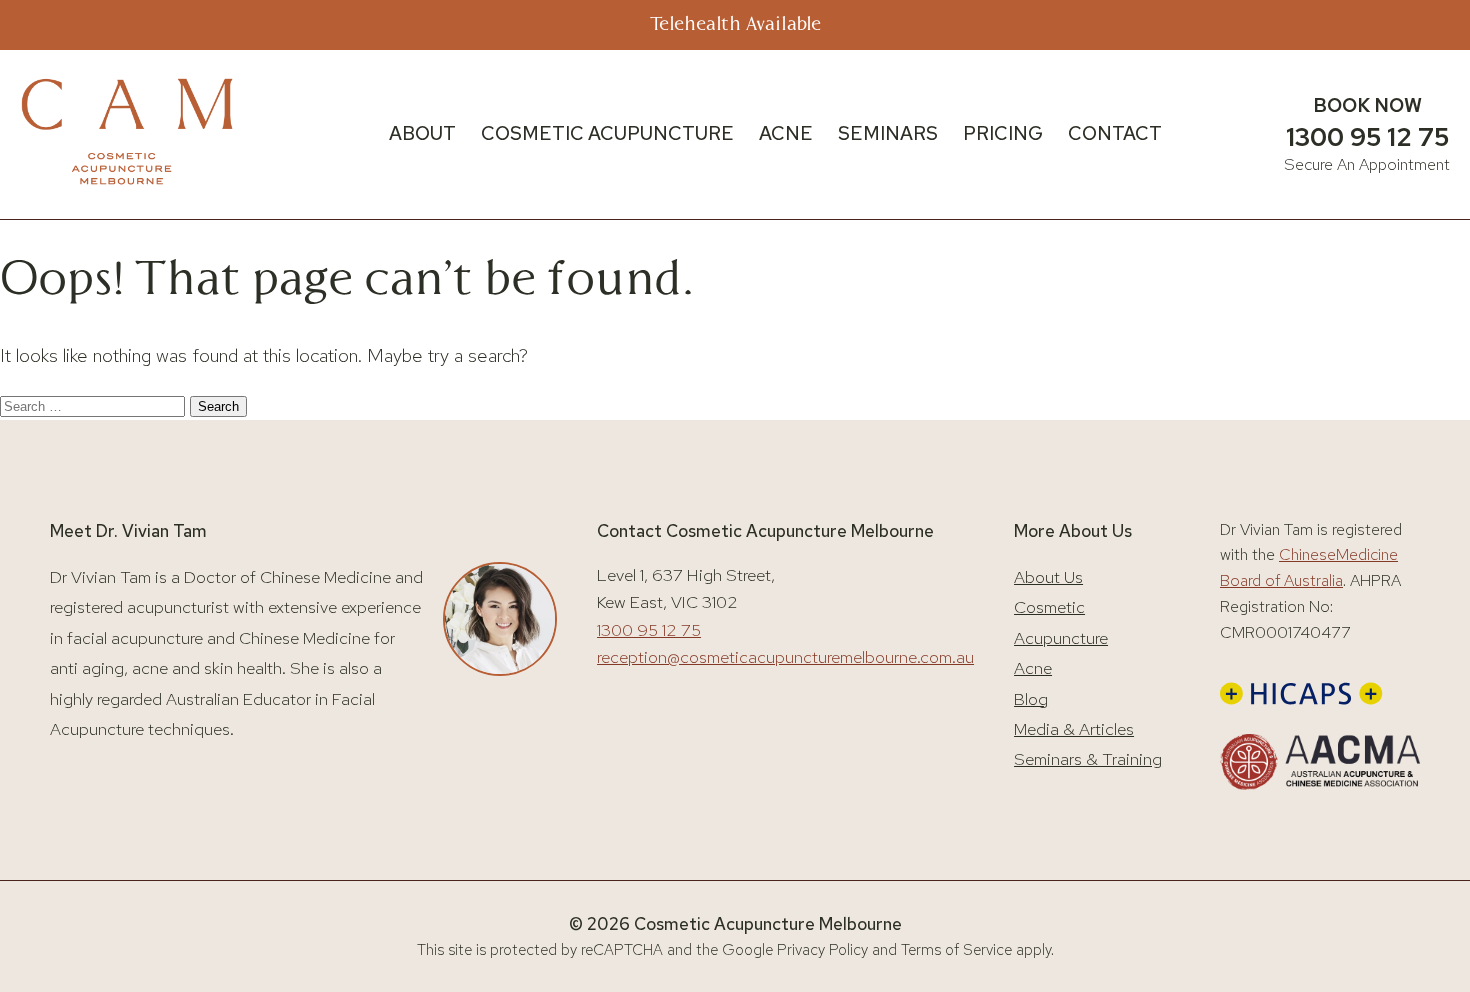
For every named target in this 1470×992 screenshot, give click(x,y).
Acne (1033, 668)
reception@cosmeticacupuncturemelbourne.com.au (785, 657)
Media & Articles (1074, 729)
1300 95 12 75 (1367, 137)
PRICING (1003, 133)
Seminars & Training (1088, 759)
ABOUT (422, 133)
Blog (1031, 699)
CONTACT (1115, 133)
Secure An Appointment (1367, 164)
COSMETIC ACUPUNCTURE (607, 133)
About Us (1048, 577)
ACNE (786, 133)
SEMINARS (888, 133)
